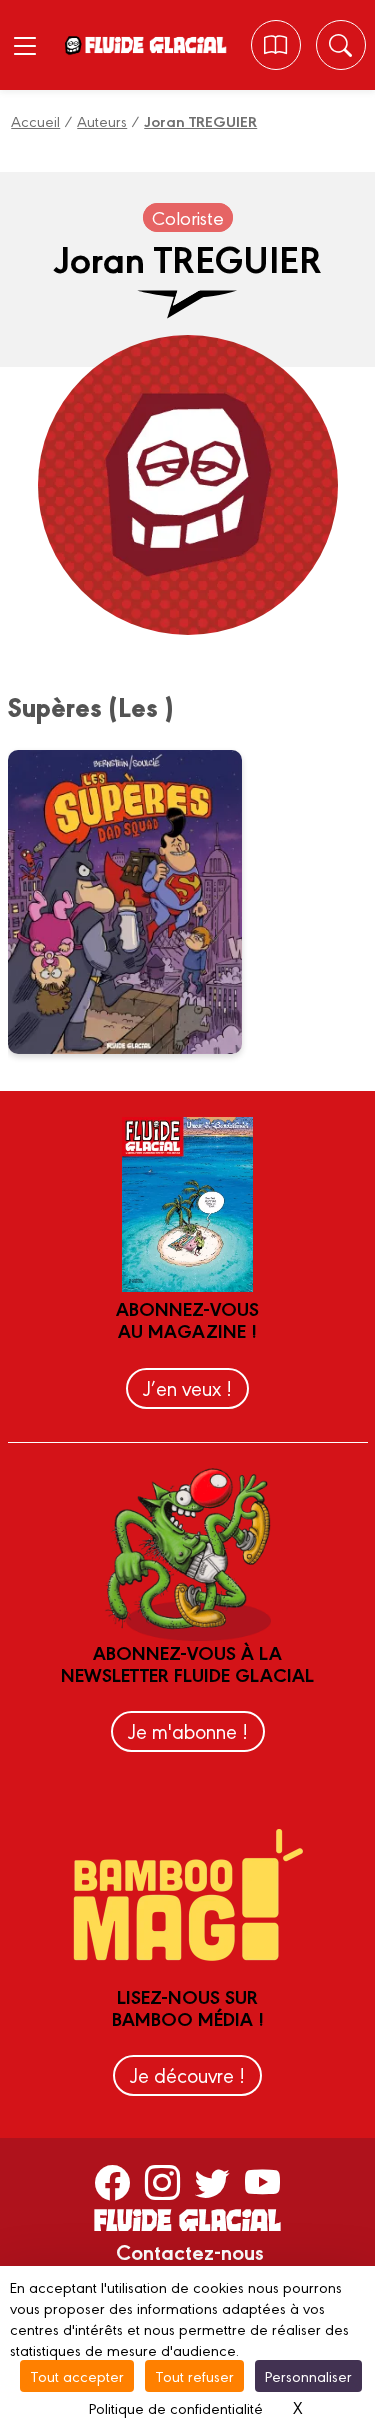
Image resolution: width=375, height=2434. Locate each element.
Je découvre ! (187, 2074)
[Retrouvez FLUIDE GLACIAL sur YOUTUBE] (262, 2181)
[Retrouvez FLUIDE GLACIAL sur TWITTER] (212, 2181)
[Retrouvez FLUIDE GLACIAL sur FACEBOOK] (112, 2181)
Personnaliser (308, 2375)
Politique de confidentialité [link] (176, 2407)
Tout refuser (194, 2375)
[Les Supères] (138, 902)
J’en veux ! (187, 1387)
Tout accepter (77, 2375)
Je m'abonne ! (188, 1730)
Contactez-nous (190, 2251)
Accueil (35, 120)
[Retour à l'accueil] (155, 45)
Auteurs (102, 120)
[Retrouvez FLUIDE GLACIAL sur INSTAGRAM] (162, 2181)
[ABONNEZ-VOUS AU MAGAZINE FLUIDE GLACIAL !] (275, 45)
